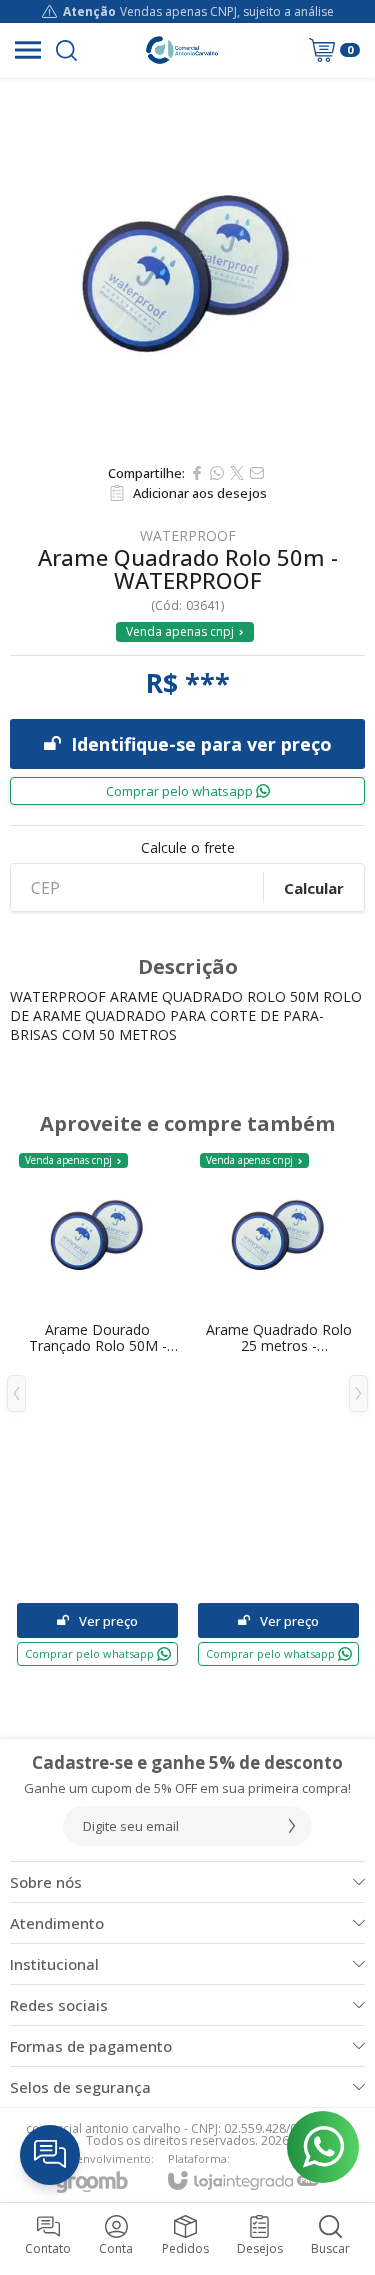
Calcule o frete (188, 848)
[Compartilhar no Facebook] (197, 473)
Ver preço (108, 1621)
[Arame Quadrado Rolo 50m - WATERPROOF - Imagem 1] (187, 265)
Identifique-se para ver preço (201, 744)
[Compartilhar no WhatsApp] (217, 473)
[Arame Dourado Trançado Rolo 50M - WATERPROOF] (97, 1408)
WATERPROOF (188, 536)
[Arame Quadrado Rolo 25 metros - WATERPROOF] (278, 1408)
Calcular (314, 888)
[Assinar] (292, 1826)
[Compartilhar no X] (237, 473)
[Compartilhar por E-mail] (257, 473)
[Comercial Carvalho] (182, 50)
